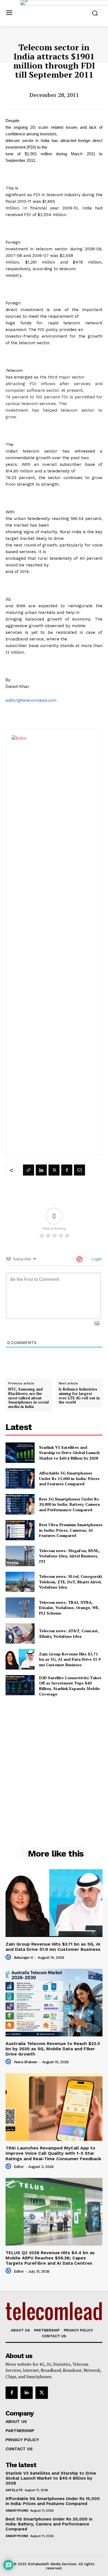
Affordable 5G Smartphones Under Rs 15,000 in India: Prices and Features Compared (69, 1478)
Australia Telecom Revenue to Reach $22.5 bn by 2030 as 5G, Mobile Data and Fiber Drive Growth (53, 2049)
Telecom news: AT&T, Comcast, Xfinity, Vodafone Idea (69, 1633)
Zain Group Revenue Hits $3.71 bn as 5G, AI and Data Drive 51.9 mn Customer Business (70, 1659)
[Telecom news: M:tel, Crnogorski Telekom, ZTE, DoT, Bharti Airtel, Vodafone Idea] (20, 1582)
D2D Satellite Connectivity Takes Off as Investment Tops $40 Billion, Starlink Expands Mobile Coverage (70, 1686)
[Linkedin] (41, 1170)
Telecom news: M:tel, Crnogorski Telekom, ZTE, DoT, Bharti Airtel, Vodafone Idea (70, 1582)
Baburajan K (24, 1958)
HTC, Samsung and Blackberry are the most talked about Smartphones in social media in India (29, 1398)
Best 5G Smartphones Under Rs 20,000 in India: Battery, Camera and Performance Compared (69, 1504)
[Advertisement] (54, 1759)
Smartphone (17, 2511)
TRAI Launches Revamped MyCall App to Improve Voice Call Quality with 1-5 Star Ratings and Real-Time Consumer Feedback (53, 2153)
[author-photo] (9, 1957)
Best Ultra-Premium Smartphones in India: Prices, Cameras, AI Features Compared (71, 1530)
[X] (54, 1170)
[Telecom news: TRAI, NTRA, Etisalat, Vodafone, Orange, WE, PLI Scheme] (20, 1608)
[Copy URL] (29, 1170)
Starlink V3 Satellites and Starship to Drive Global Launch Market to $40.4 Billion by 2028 (69, 1453)
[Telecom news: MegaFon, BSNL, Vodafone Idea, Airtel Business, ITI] (20, 1556)
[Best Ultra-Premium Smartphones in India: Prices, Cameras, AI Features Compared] (20, 1530)
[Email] (79, 1170)
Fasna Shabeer (26, 2062)
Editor (19, 2167)
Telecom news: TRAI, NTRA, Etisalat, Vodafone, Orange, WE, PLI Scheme (69, 1608)
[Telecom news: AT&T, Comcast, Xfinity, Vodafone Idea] (20, 1634)
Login (96, 1259)
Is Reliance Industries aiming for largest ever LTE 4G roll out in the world (79, 1396)
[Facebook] (67, 1170)
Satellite (14, 2490)
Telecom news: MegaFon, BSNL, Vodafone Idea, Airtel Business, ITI (69, 1556)
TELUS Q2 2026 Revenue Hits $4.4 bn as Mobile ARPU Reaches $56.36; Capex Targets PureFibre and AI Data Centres (50, 2258)
